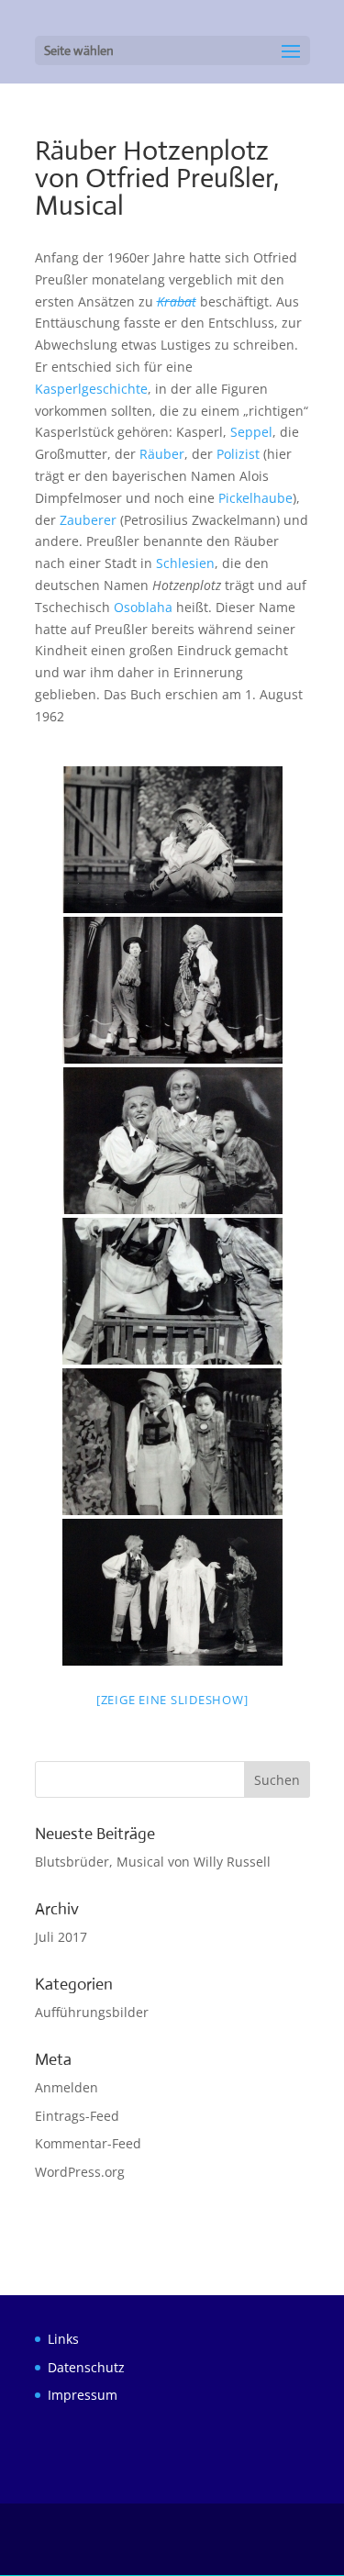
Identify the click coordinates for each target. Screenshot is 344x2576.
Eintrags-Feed (77, 2116)
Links (63, 2339)
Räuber (162, 454)
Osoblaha (143, 607)
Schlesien (185, 563)
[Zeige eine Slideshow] (172, 1700)
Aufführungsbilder (92, 2012)
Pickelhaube (255, 498)
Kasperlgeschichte (91, 389)
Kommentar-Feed (88, 2143)
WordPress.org (80, 2172)
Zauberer (88, 520)
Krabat (177, 301)
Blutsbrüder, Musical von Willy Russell (153, 1862)
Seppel (251, 432)
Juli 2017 (61, 1937)
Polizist (238, 454)
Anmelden (67, 2087)
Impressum (83, 2395)
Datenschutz (86, 2367)
